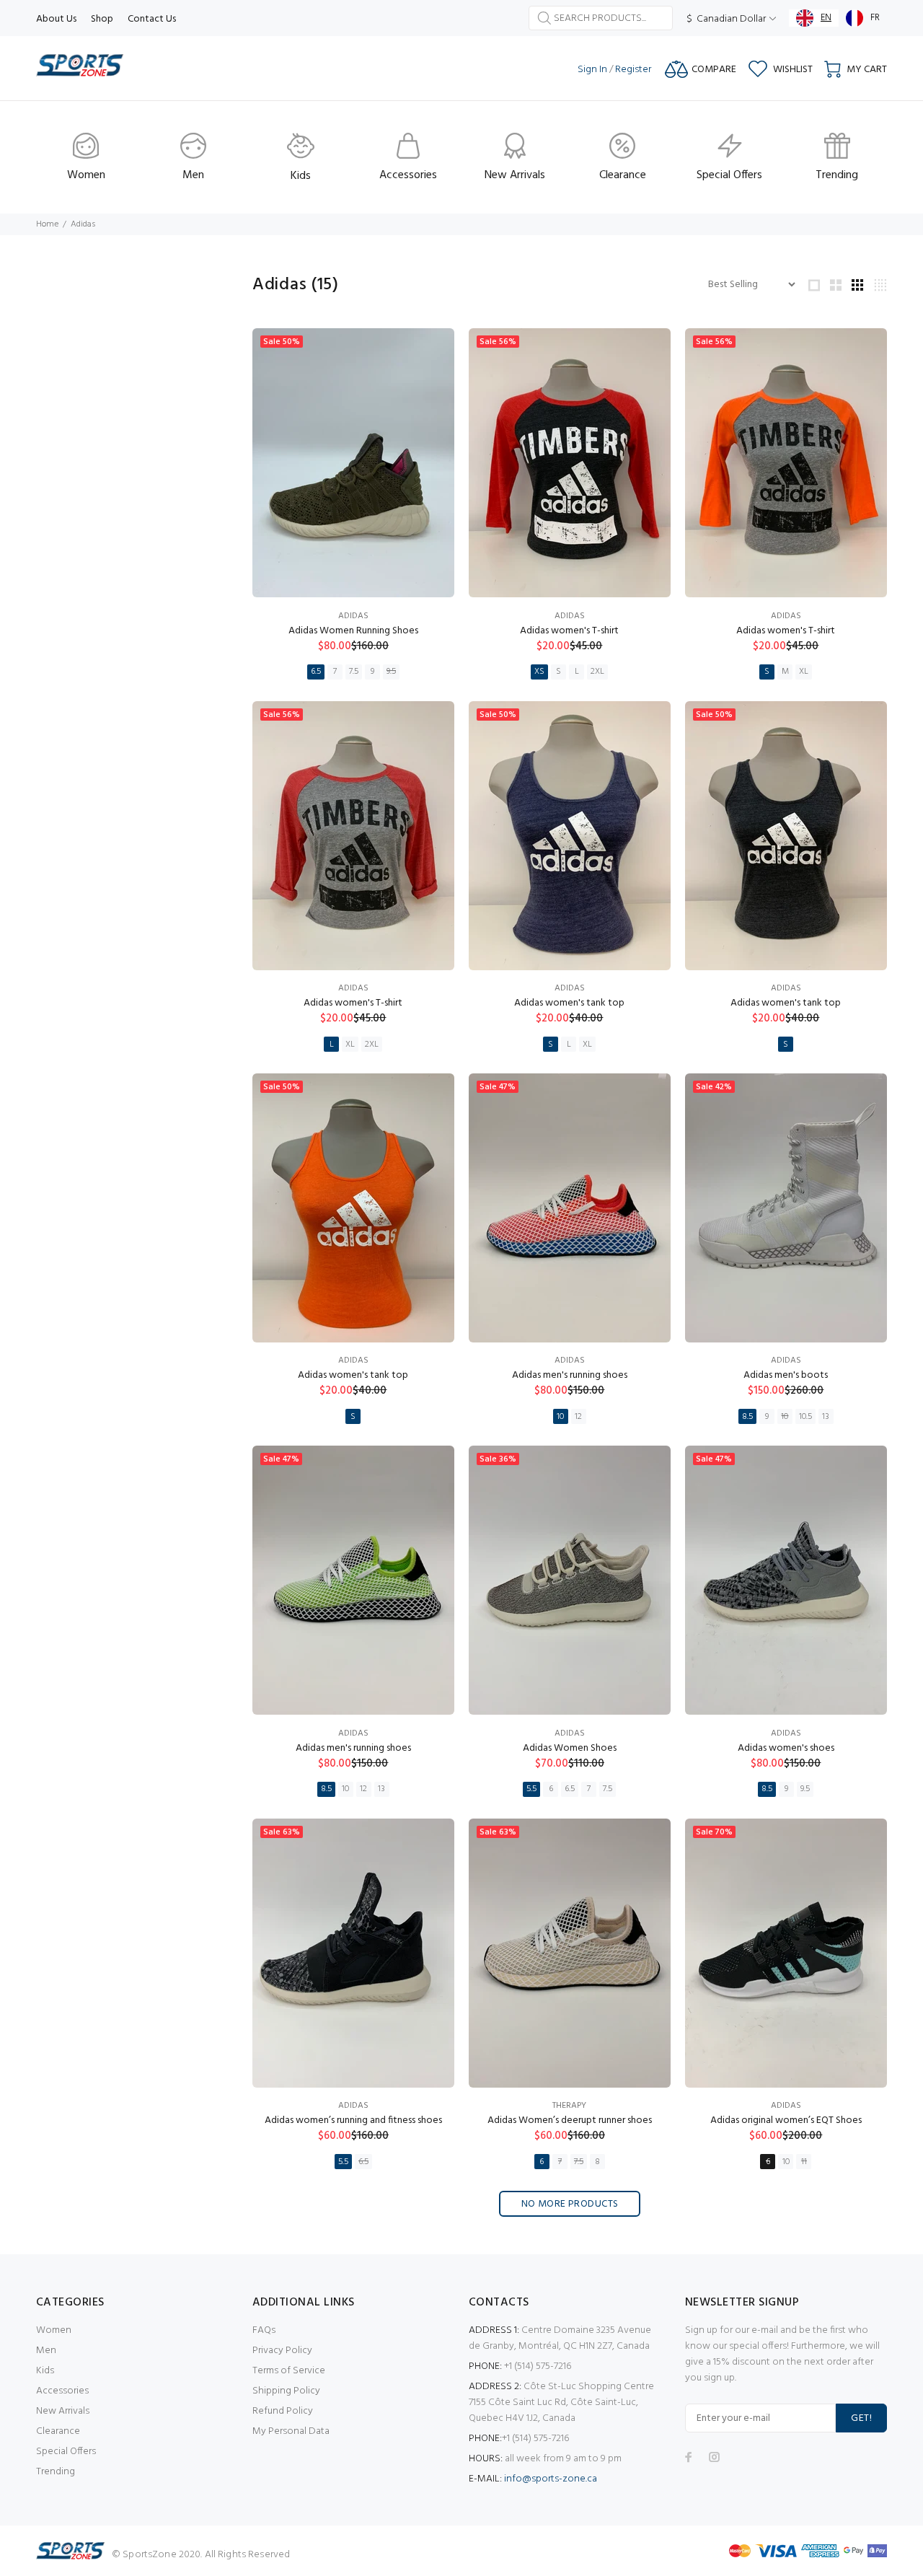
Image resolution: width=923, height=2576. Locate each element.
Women (54, 2330)
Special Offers (66, 2452)
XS (539, 672)
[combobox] (814, 18)
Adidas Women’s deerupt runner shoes (570, 2120)
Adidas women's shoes (786, 1748)
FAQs (264, 2330)
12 (578, 1417)
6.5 (316, 672)
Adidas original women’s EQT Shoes (786, 2120)
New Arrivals (63, 2411)
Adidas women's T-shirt (569, 631)
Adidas (353, 616)
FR (875, 18)
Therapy (569, 2106)
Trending (56, 2472)
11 (804, 2162)
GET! (861, 2418)
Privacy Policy (282, 2351)
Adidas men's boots (786, 1375)
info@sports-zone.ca (551, 2479)
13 (826, 1417)
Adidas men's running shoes (570, 1375)
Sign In (592, 70)
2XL (597, 672)
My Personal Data (291, 2431)
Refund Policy (283, 2411)
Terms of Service (289, 2371)
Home (47, 224)
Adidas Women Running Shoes (353, 631)
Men (46, 2351)
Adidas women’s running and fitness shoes (353, 2120)
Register (633, 70)
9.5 (391, 672)
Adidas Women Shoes (570, 1748)
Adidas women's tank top (569, 1003)
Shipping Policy (286, 2391)
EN (826, 18)
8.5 (747, 1417)
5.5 (531, 1789)
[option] (863, 18)
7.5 (354, 672)
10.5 (805, 1417)
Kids (45, 2371)
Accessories (62, 2391)
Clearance (58, 2431)
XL (804, 672)
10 (560, 1417)
